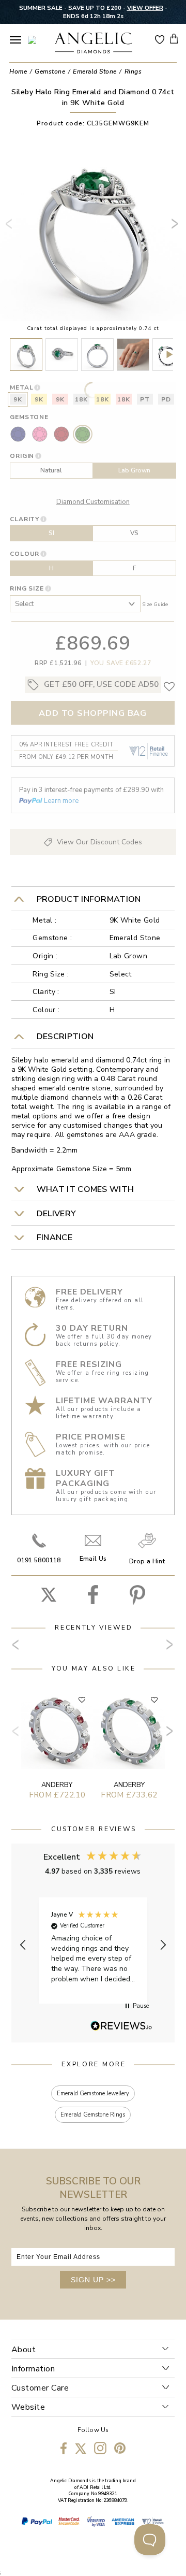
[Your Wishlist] (160, 39)
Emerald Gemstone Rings (93, 2115)
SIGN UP (93, 2280)
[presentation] (11, 228)
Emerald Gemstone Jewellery (93, 2093)
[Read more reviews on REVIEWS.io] (121, 2026)
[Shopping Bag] (174, 39)
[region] (93, 1945)
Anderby (57, 1785)
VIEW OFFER (145, 8)
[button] (24, 1945)
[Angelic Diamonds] (93, 44)
